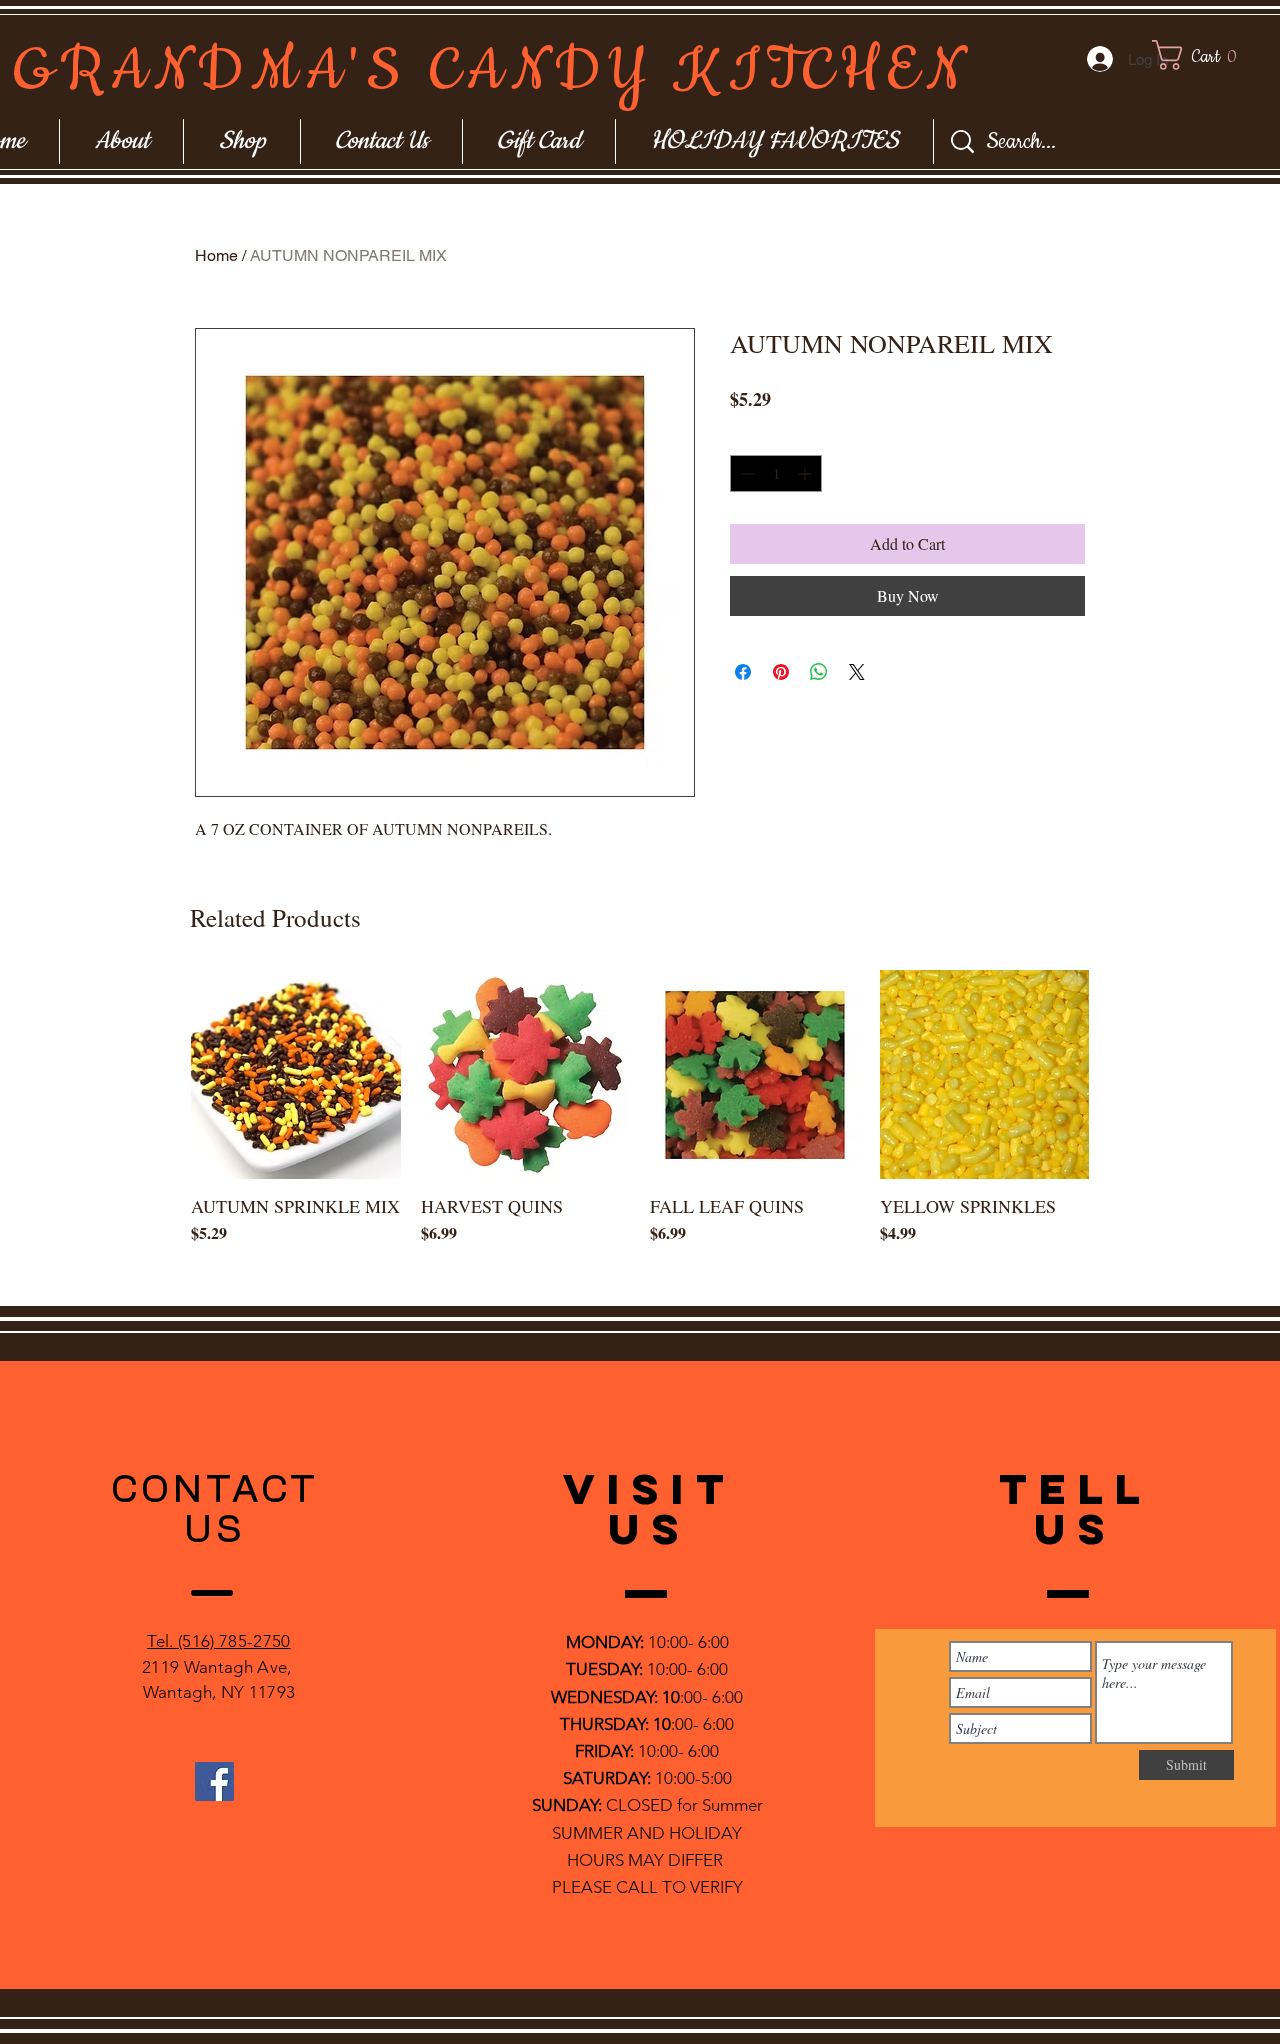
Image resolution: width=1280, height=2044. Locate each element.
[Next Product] (1118, 1074)
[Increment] (806, 473)
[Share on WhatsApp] (819, 672)
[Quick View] (296, 1075)
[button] (1213, 55)
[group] (640, 1130)
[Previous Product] (162, 1074)
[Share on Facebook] (743, 672)
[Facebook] (214, 1781)
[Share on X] (857, 672)
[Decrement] (745, 473)
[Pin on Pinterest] (781, 672)
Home (216, 255)
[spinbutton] (776, 473)
